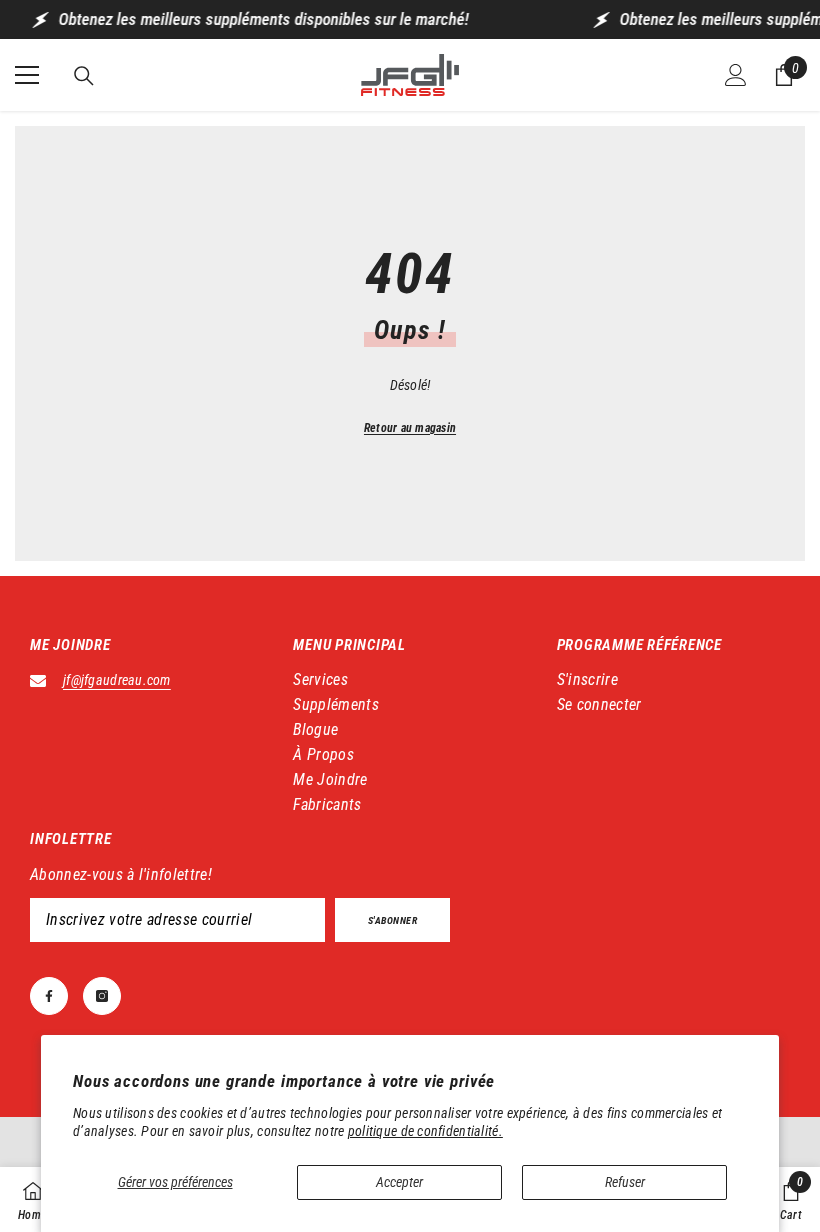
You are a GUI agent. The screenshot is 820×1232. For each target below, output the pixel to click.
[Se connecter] (736, 75)
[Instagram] (102, 996)
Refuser (625, 1182)
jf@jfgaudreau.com (117, 680)
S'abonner (393, 920)
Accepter (399, 1182)
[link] (791, 1199)
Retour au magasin (410, 428)
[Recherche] (84, 76)
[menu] (27, 75)
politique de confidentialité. (425, 1131)
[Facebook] (49, 996)
